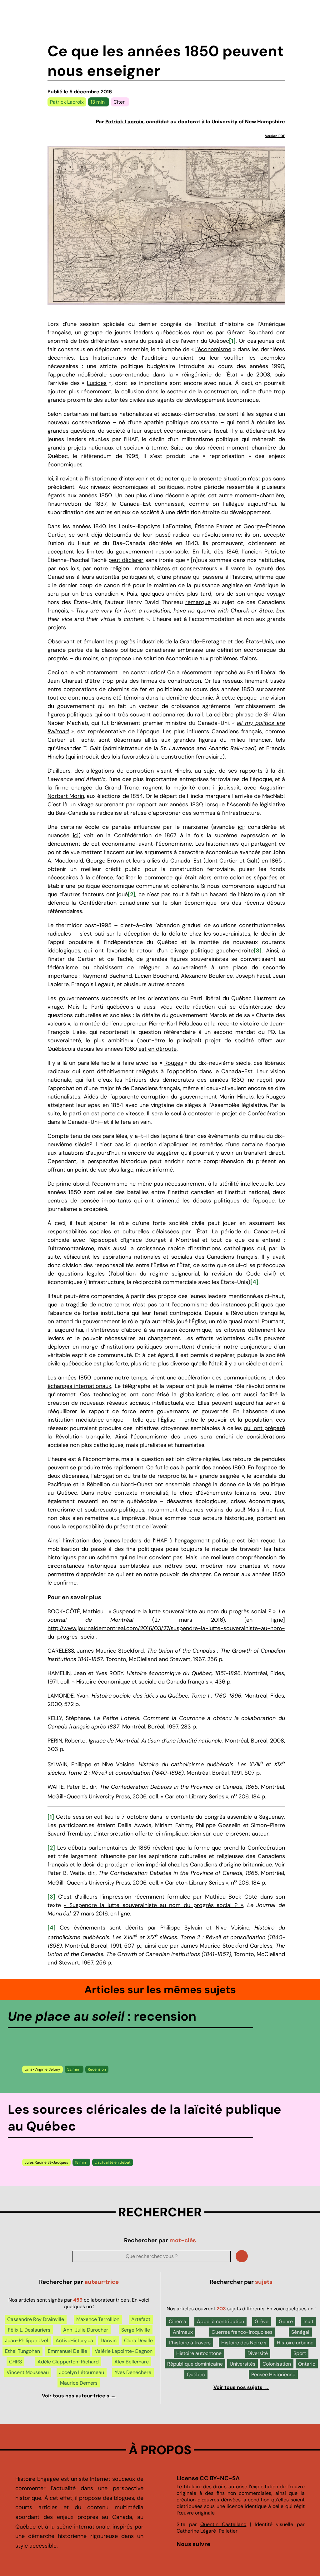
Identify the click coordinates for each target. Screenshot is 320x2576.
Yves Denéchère (133, 2372)
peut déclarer (126, 560)
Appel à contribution (220, 2321)
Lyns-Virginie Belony (42, 2069)
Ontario (307, 2364)
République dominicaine (195, 2364)
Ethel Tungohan (22, 2351)
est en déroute (157, 1049)
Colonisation (277, 2364)
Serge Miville (136, 2330)
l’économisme (213, 349)
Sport (300, 2353)
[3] (258, 951)
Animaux (183, 2332)
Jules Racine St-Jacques (46, 2162)
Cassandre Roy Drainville (36, 2319)
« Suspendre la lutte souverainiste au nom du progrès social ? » (154, 1905)
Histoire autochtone (199, 2353)
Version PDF (275, 136)
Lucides (97, 383)
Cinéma (177, 2321)
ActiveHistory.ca (74, 2340)
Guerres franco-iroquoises (242, 2332)
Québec (196, 2374)
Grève (262, 2321)
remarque (198, 602)
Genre (286, 2321)
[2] (132, 894)
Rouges (174, 1063)
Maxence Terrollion (98, 2319)
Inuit (308, 2321)
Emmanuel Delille (67, 2351)
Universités (242, 2364)
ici (241, 827)
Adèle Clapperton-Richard (68, 2362)
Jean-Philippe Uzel (27, 2340)
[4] (254, 1282)
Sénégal (300, 2332)
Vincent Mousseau (28, 2372)
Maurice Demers (79, 2383)
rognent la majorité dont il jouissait (192, 788)
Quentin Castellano (223, 2524)
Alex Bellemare (132, 2362)
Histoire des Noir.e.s (244, 2343)
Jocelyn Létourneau (82, 2372)
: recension (102, 2016)
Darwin (109, 2340)
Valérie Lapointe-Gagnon (124, 2351)
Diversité (258, 2353)
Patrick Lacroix (67, 102)
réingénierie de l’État (210, 375)
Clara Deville (138, 2340)
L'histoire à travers (190, 2343)
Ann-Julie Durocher (86, 2330)
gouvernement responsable (152, 552)
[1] (232, 341)
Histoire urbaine (295, 2343)
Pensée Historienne (273, 2374)
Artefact (141, 2319)
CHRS (15, 2362)
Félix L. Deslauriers (29, 2330)
